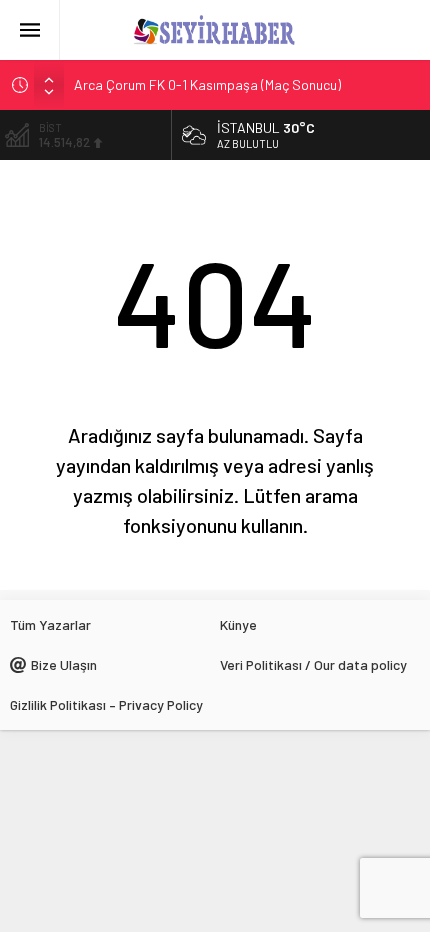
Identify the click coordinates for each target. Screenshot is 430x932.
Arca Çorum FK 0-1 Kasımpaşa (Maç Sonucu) (207, 84)
